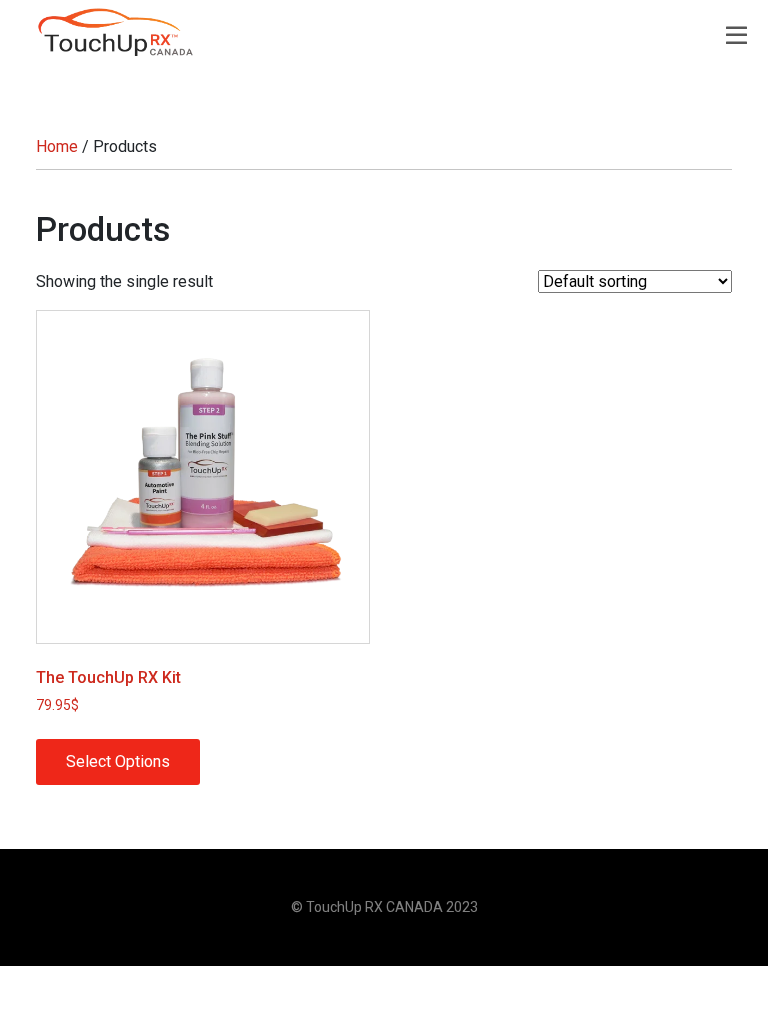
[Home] (116, 32)
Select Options (118, 761)
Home (57, 146)
